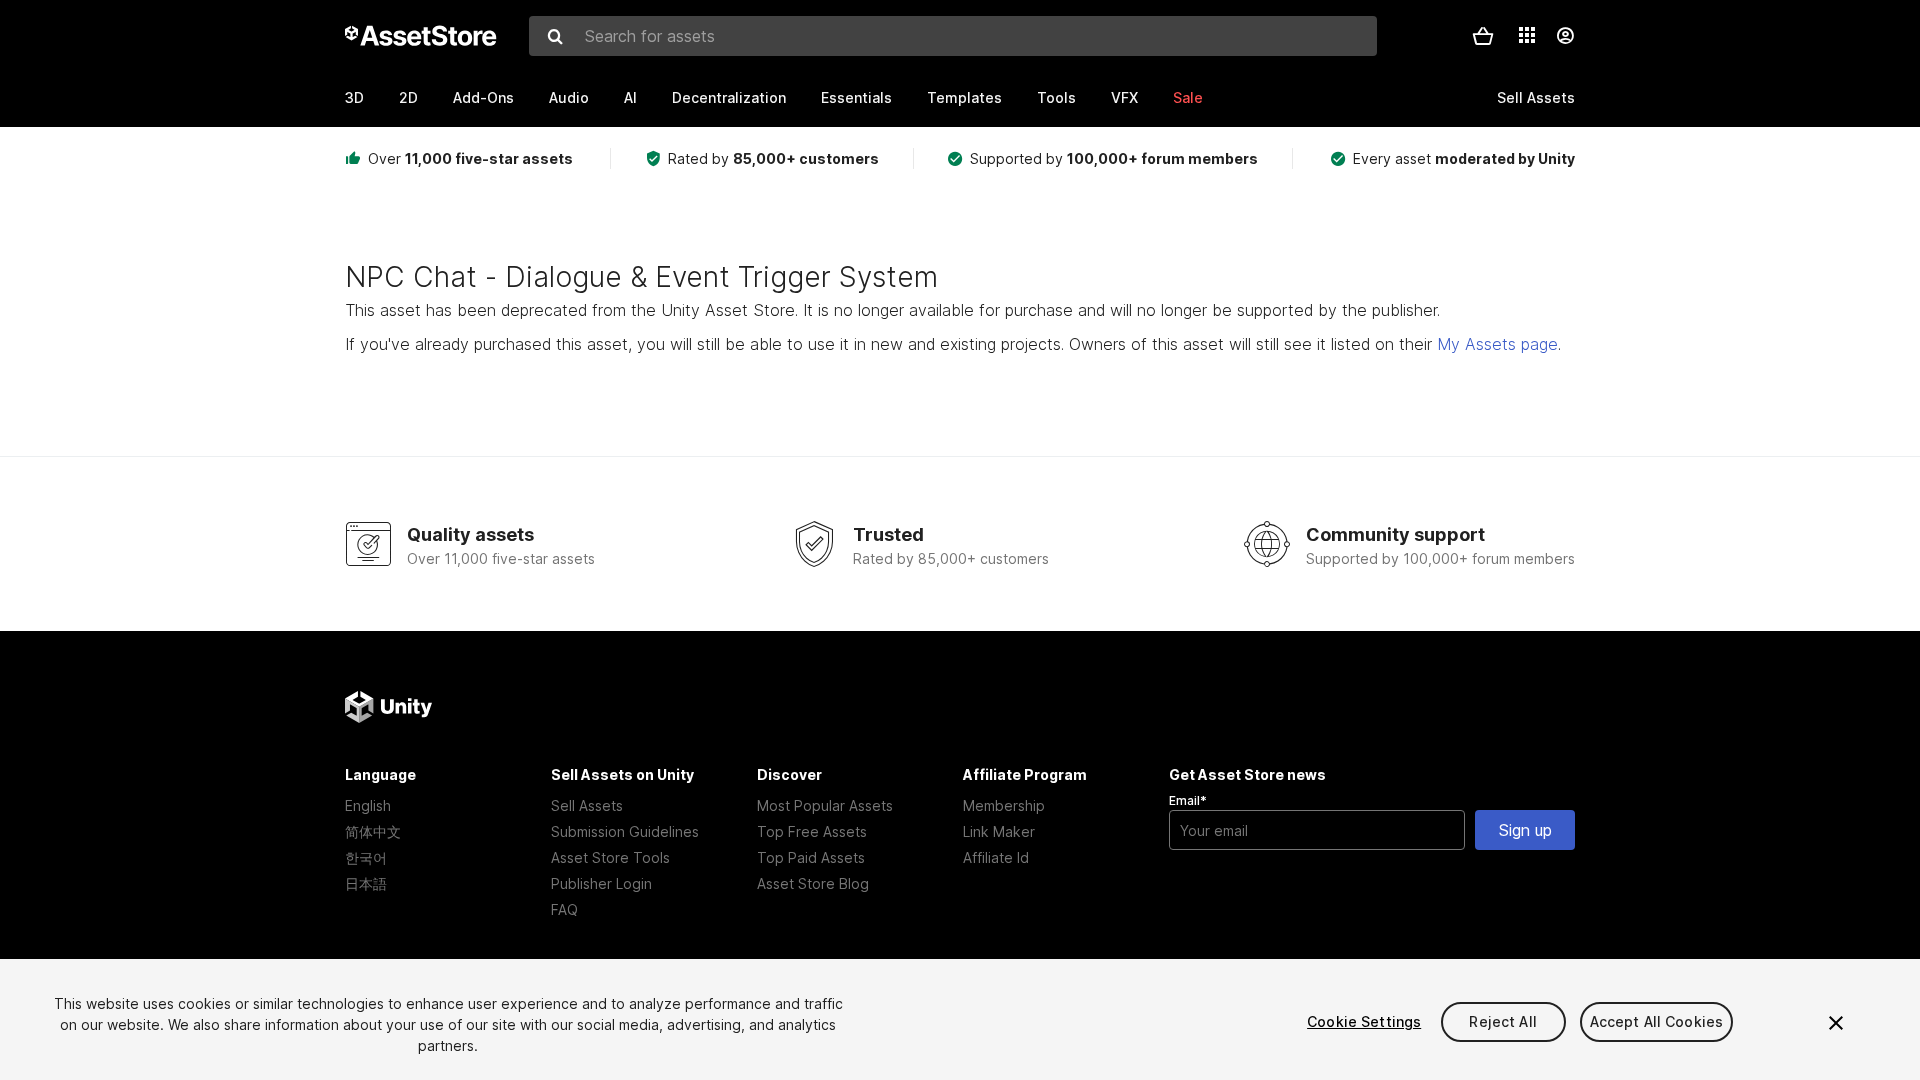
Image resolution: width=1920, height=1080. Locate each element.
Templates (964, 97)
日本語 (366, 883)
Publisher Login (601, 883)
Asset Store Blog (813, 883)
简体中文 (373, 831)
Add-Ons (483, 97)
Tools (1056, 97)
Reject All (1502, 1021)
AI (630, 97)
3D (354, 97)
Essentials (856, 97)
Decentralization (729, 97)
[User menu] (1565, 36)
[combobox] (953, 36)
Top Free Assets (812, 831)
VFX (1124, 97)
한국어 (366, 857)
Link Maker (999, 831)
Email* (1188, 800)
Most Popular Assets (825, 805)
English (368, 805)
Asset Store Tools (610, 857)
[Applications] (1527, 35)
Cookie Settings (1364, 1021)
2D (408, 97)
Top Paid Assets (811, 857)
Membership (1004, 805)
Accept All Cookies (1657, 1021)
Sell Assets (587, 805)
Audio (569, 97)
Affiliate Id (996, 857)
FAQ (564, 909)
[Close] (1836, 1023)
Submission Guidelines (625, 831)
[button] (1483, 36)
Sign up (1525, 830)
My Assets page (1497, 344)
